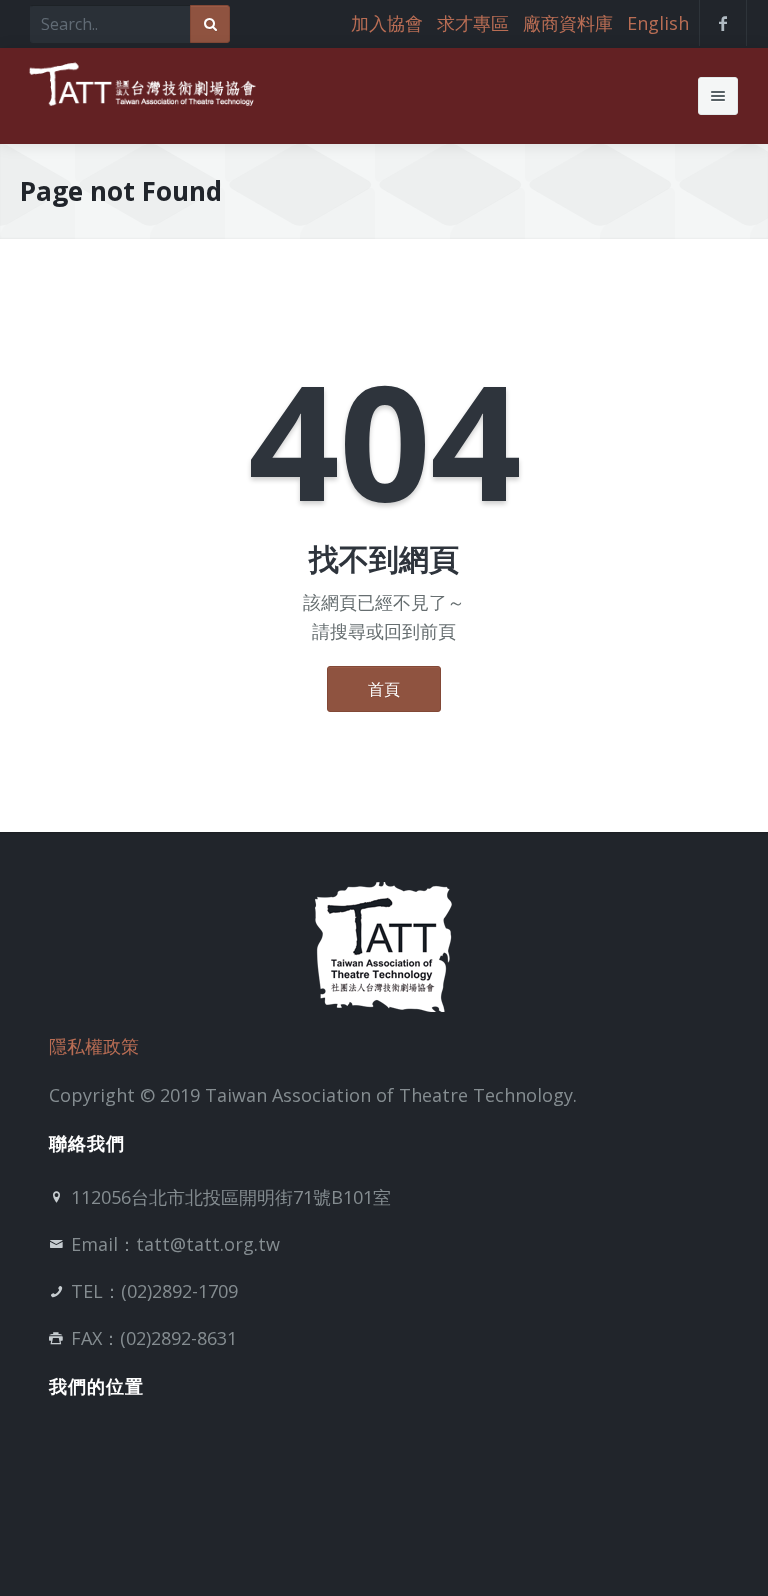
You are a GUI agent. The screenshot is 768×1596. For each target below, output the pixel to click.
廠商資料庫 (568, 23)
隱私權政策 (94, 1046)
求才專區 (473, 23)
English (658, 23)
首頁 (384, 689)
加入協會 (387, 23)
